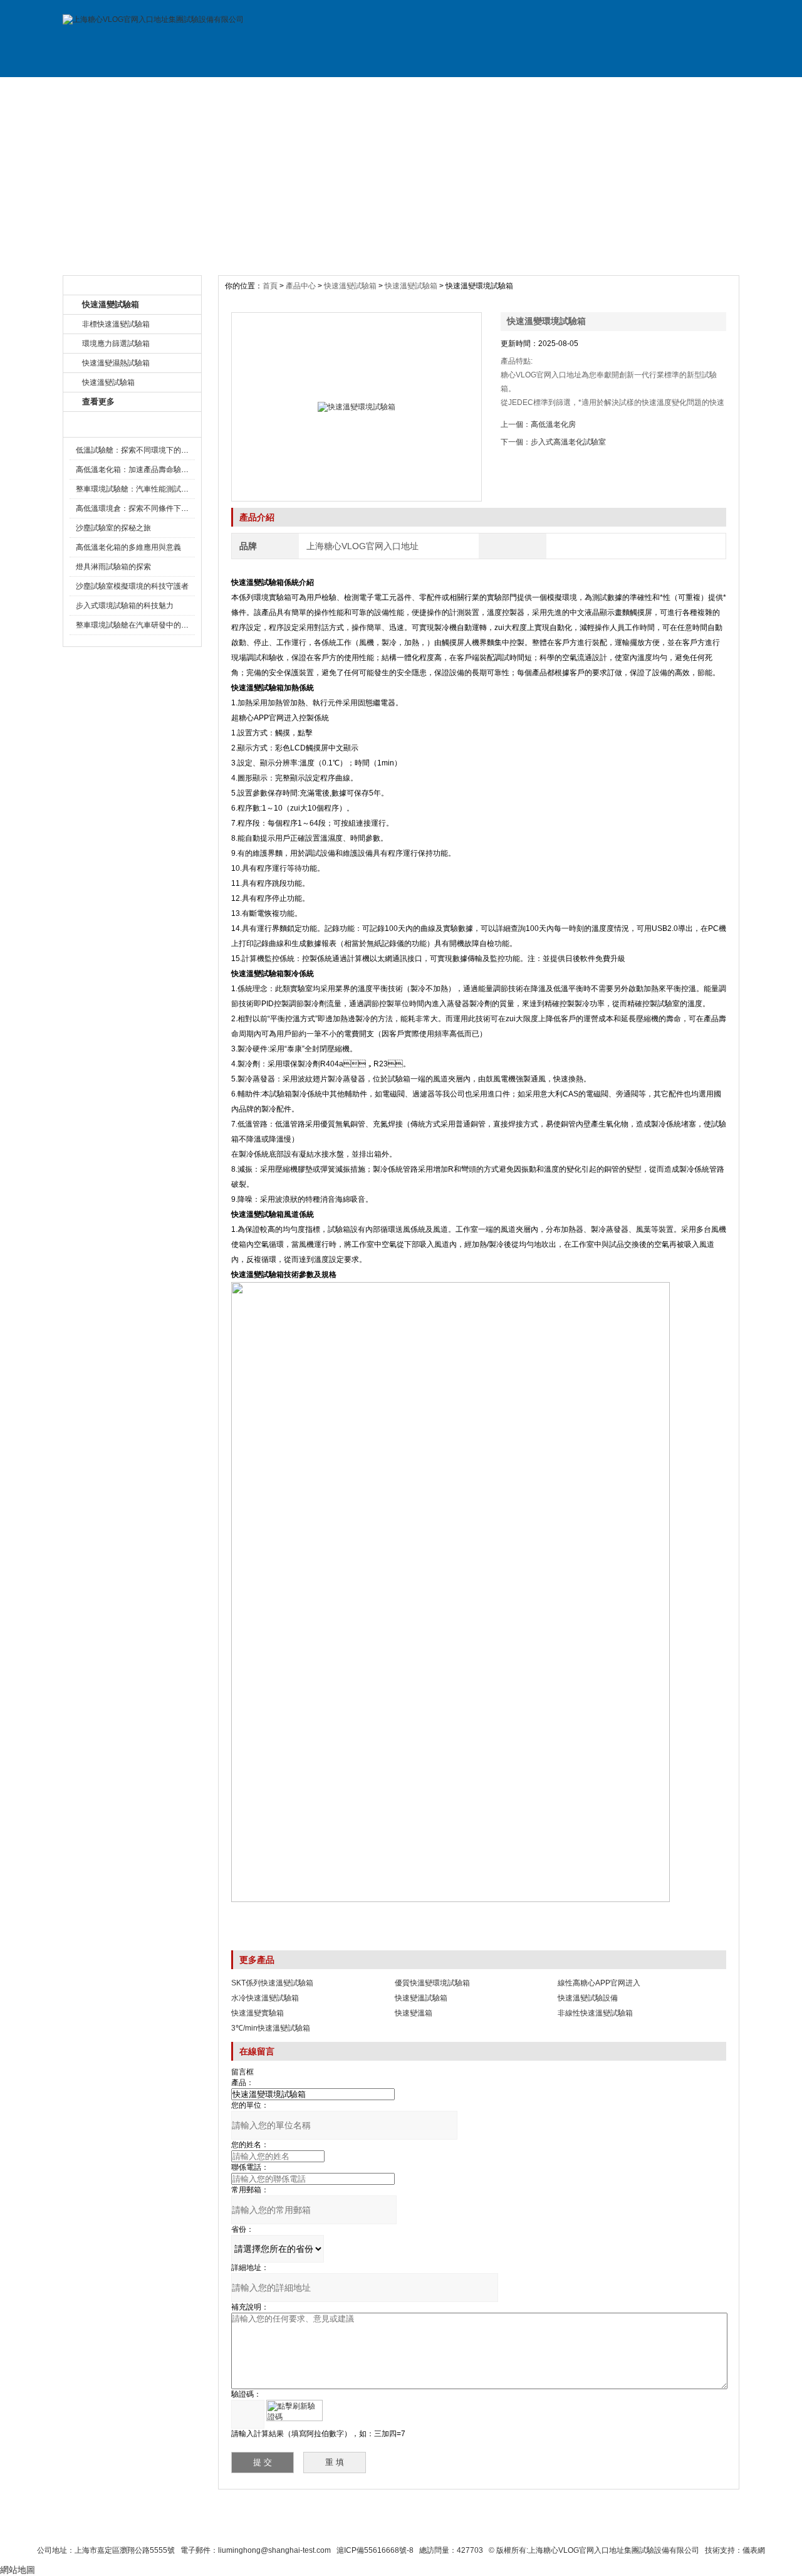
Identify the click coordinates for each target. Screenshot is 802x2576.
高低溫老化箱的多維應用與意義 (128, 547)
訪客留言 (697, 90)
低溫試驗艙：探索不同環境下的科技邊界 (143, 450)
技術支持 (528, 90)
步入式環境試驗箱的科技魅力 (125, 606)
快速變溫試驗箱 (421, 1998)
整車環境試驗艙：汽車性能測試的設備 (140, 489)
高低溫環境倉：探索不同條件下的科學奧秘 (147, 508)
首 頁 (105, 90)
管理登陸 (596, 2527)
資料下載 (444, 90)
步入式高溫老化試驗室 (568, 442)
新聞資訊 (359, 90)
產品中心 (302, 286)
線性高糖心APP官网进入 (599, 1983)
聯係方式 (613, 90)
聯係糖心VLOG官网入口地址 (371, 2527)
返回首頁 (549, 2527)
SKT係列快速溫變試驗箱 (272, 1983)
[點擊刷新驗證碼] (294, 2410)
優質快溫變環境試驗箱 (432, 1983)
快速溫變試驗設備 (588, 1998)
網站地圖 (500, 2527)
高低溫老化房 (553, 424)
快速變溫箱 (414, 2013)
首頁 (271, 286)
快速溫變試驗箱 (350, 286)
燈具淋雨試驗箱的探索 (113, 567)
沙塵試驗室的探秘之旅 (113, 528)
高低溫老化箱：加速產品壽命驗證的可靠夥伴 (151, 470)
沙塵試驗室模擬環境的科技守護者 (132, 586)
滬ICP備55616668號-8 (375, 2550)
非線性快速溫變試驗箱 (595, 2013)
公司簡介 (190, 90)
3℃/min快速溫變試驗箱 (271, 2028)
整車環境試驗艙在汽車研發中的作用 (136, 625)
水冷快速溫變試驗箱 (265, 1998)
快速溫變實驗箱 (258, 2013)
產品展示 (274, 90)
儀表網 (754, 2550)
